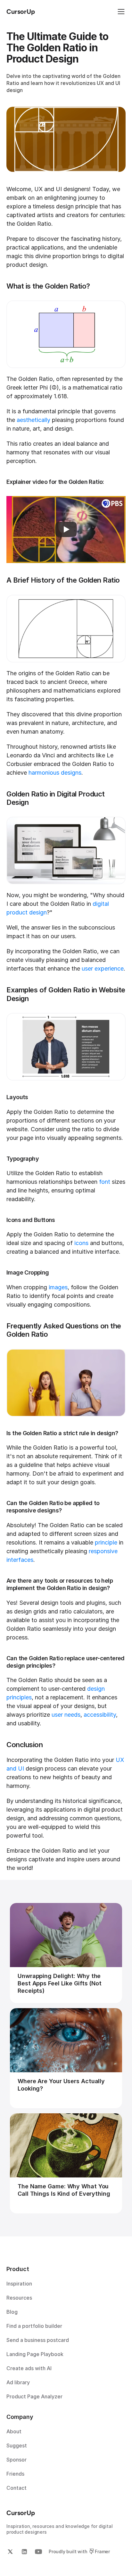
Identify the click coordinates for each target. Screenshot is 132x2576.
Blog (12, 2312)
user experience (103, 968)
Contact (16, 2488)
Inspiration (19, 2284)
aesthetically (33, 420)
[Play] (66, 529)
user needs (66, 1715)
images (58, 1287)
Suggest (17, 2446)
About (14, 2431)
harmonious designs (55, 773)
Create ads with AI (29, 2368)
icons (81, 1243)
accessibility (100, 1715)
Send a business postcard (38, 2340)
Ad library (18, 2382)
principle (106, 1542)
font (105, 1182)
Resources (19, 2298)
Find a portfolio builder (34, 2326)
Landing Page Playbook (35, 2354)
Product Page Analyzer (34, 2396)
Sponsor (16, 2460)
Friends (15, 2474)
